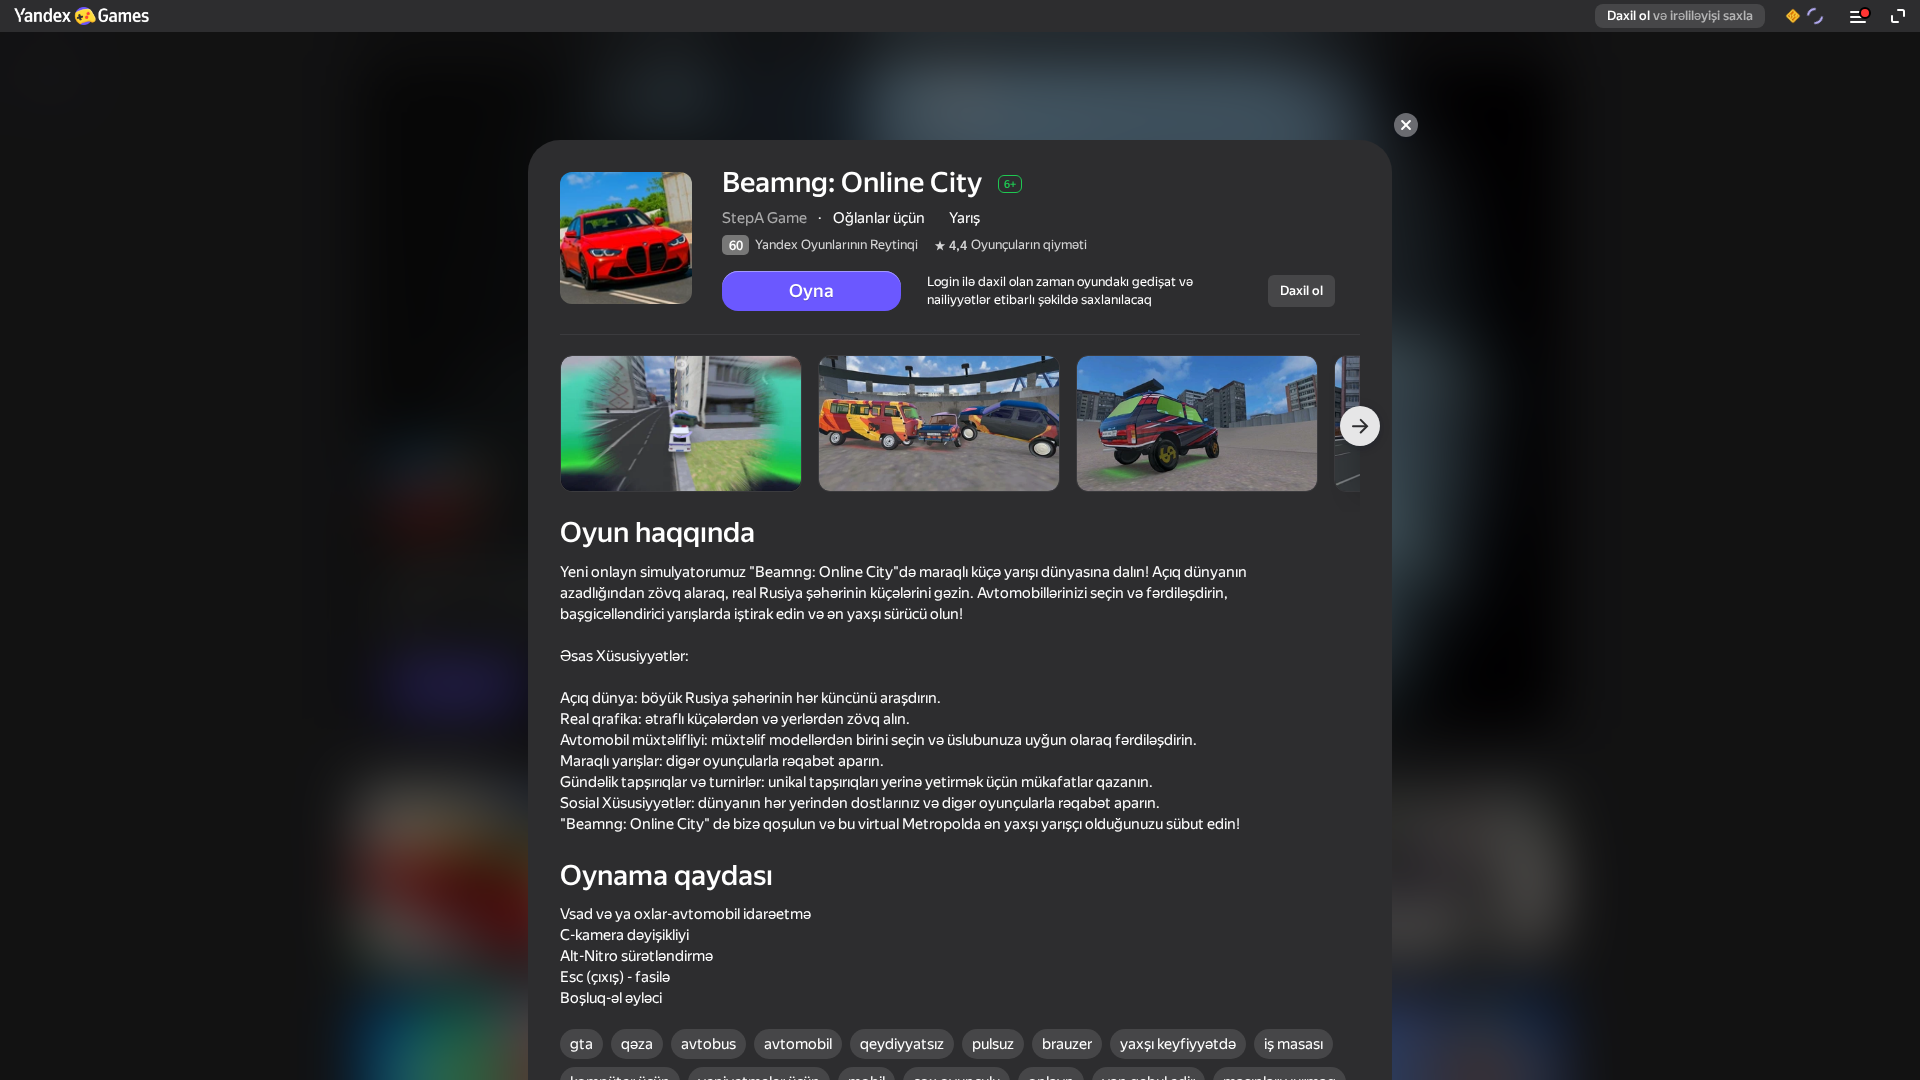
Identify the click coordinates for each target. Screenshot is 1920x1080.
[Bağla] (1406, 125)
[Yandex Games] (80, 16)
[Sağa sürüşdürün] (1360, 426)
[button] (80, 16)
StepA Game (764, 218)
